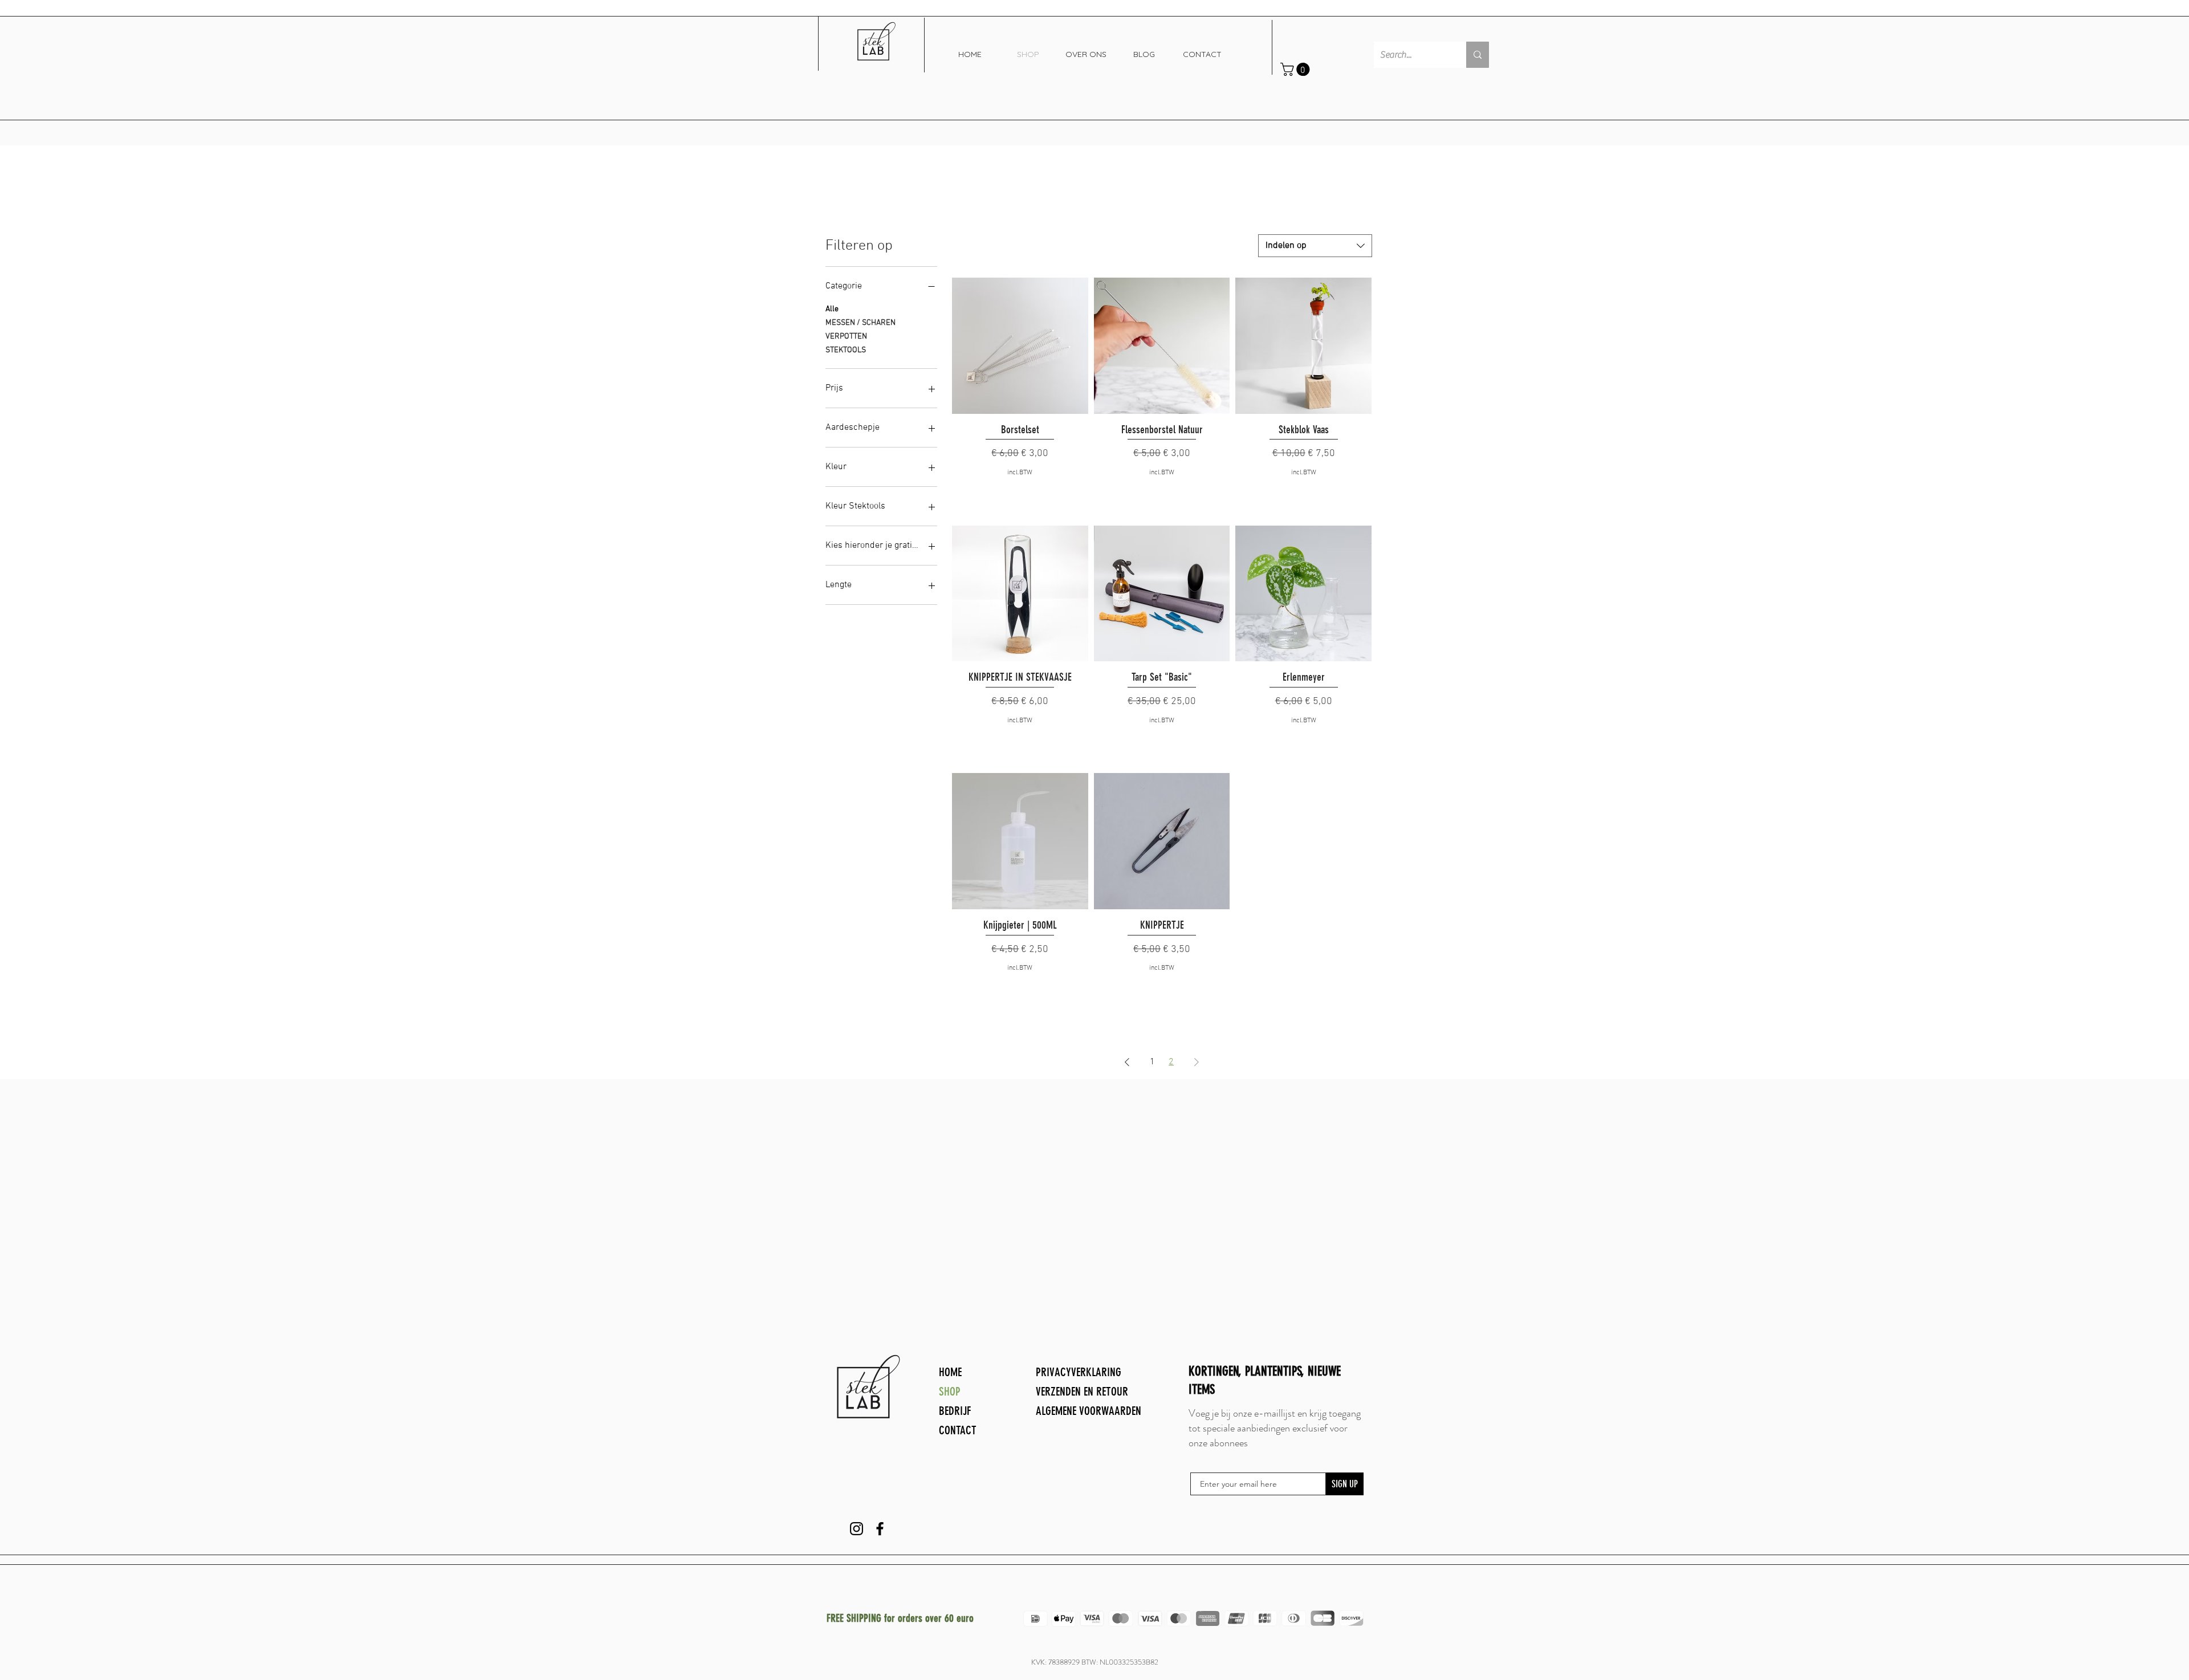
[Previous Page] (1127, 1062)
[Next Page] (1197, 1062)
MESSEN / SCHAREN (860, 323)
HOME (950, 1372)
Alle (832, 309)
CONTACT (958, 1430)
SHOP (950, 1391)
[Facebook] (880, 1529)
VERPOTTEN (846, 337)
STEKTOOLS (846, 350)
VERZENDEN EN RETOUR (1082, 1391)
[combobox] (1315, 246)
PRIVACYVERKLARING (1079, 1372)
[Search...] (1478, 55)
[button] (1297, 69)
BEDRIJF (955, 1411)
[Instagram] (857, 1529)
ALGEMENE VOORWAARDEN (1089, 1411)
